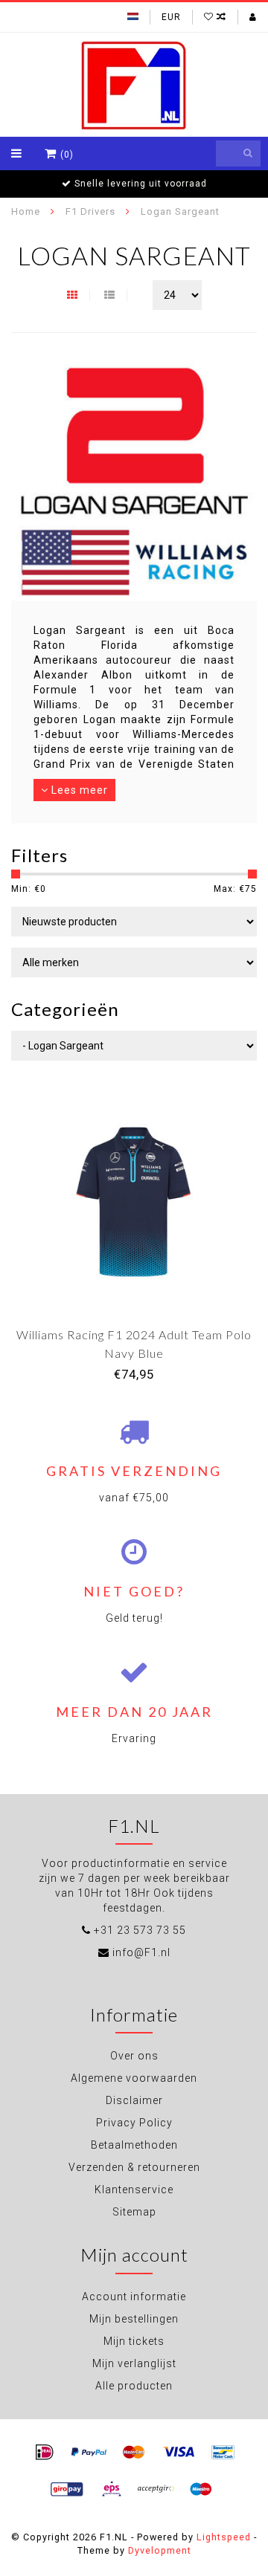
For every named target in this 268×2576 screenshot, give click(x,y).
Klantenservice (134, 2190)
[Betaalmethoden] (45, 2453)
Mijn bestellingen (134, 2319)
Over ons (134, 2056)
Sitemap (134, 2212)
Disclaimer (134, 2100)
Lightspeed (224, 2537)
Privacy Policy (134, 2123)
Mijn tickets (134, 2341)
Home (26, 211)
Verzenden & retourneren (134, 2167)
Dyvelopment (160, 2550)
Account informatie (134, 2297)
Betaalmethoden (134, 2145)
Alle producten (134, 2386)
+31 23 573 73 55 (140, 1930)
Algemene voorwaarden (134, 2078)
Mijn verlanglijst (134, 2363)
